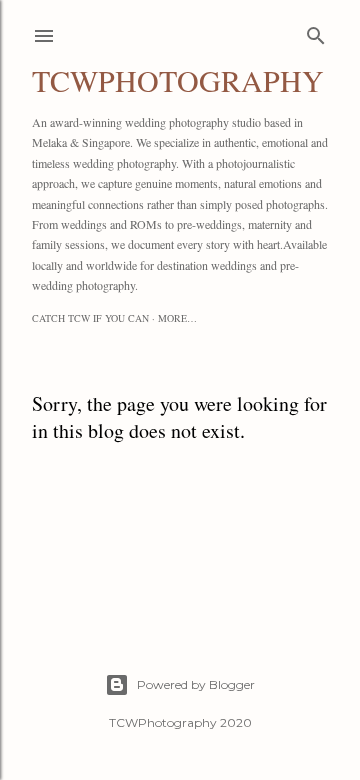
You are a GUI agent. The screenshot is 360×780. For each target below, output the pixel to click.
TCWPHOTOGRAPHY (178, 80)
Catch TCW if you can (90, 318)
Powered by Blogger (196, 684)
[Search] (316, 31)
